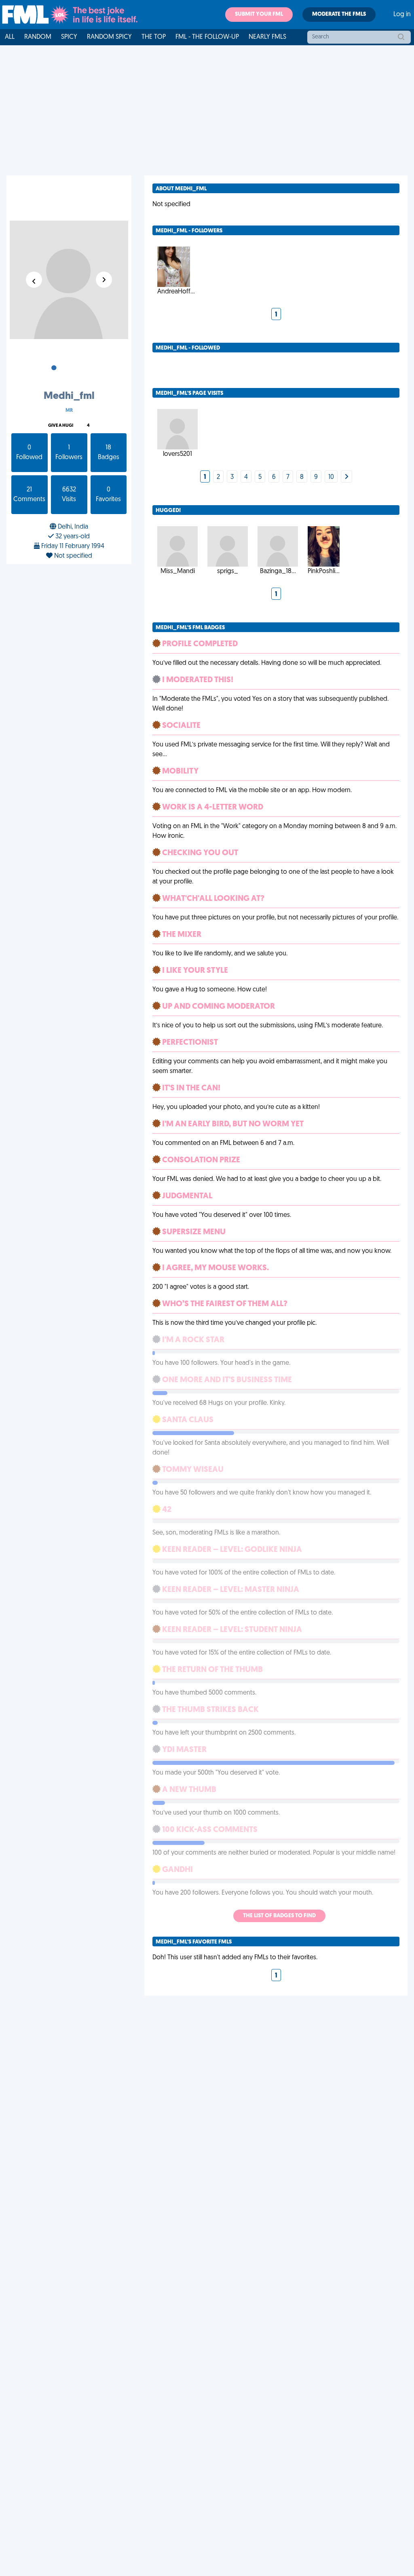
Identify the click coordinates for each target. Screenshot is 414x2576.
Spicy (69, 37)
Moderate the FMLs (339, 14)
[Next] (346, 477)
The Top (154, 37)
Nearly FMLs (267, 37)
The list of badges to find (279, 1916)
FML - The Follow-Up (207, 37)
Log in (402, 15)
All (10, 37)
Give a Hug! (61, 426)
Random (38, 37)
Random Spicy (109, 37)
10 (331, 477)
